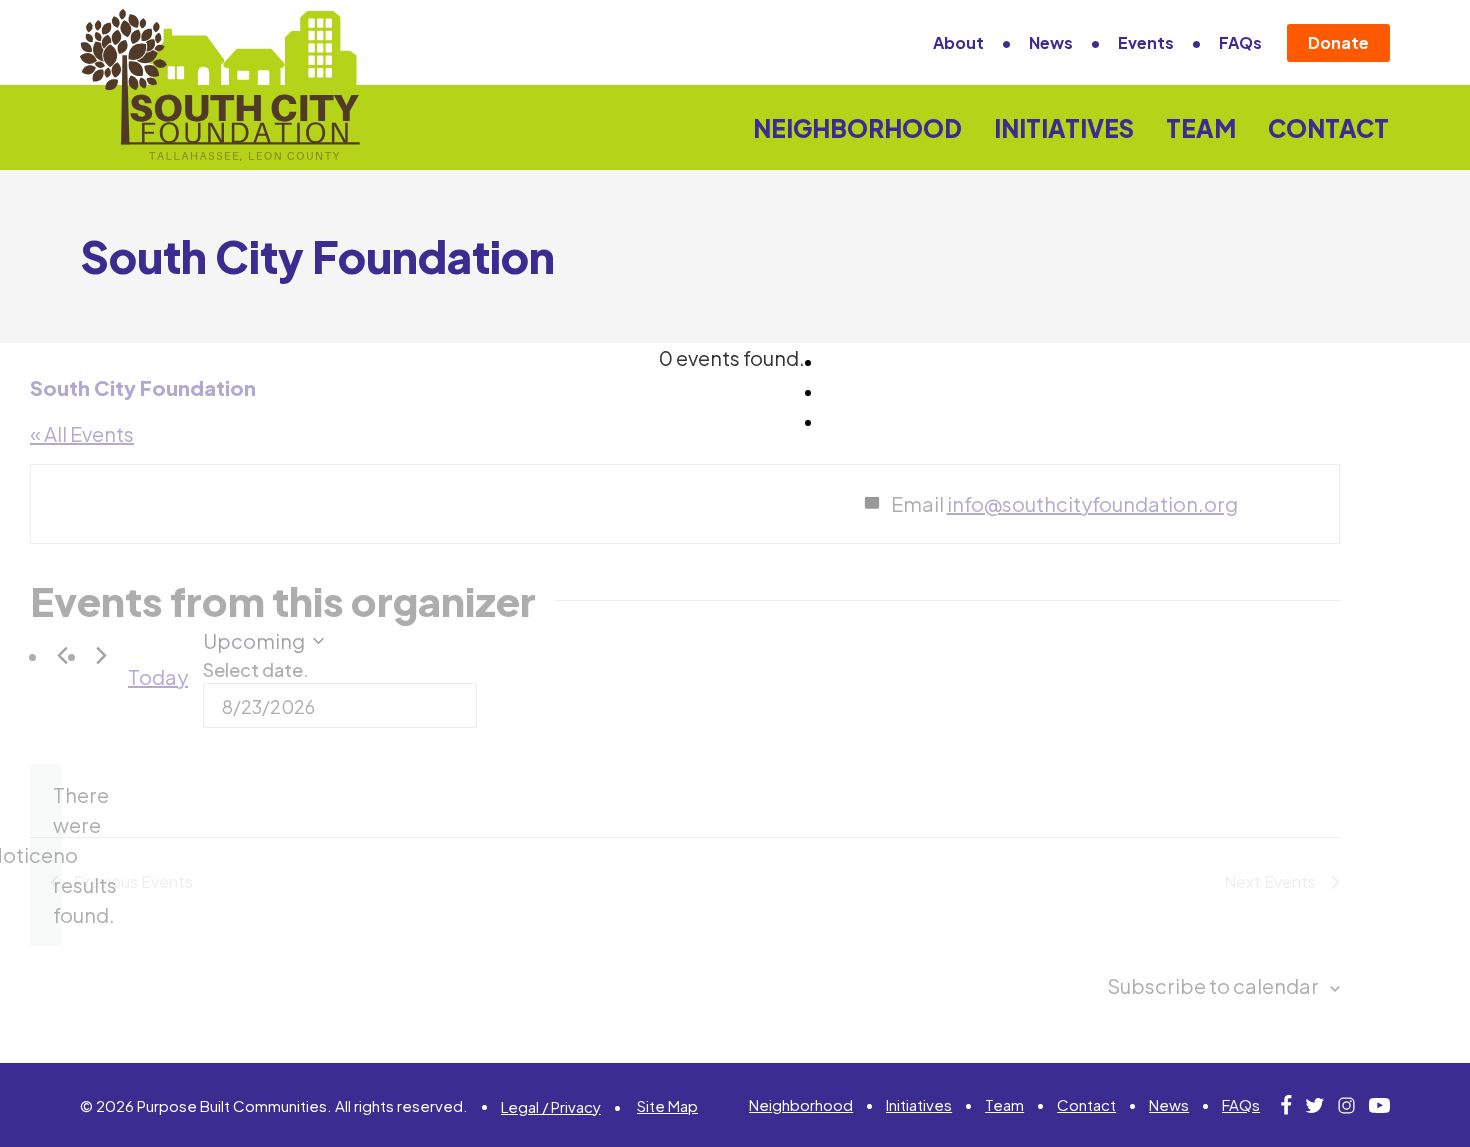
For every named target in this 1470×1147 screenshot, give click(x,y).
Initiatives (1064, 128)
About (958, 42)
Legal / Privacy (551, 1106)
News (1051, 42)
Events (1146, 42)
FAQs (1240, 42)
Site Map (667, 1105)
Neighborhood (857, 128)
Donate (1338, 42)
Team (1201, 128)
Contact (1328, 128)
